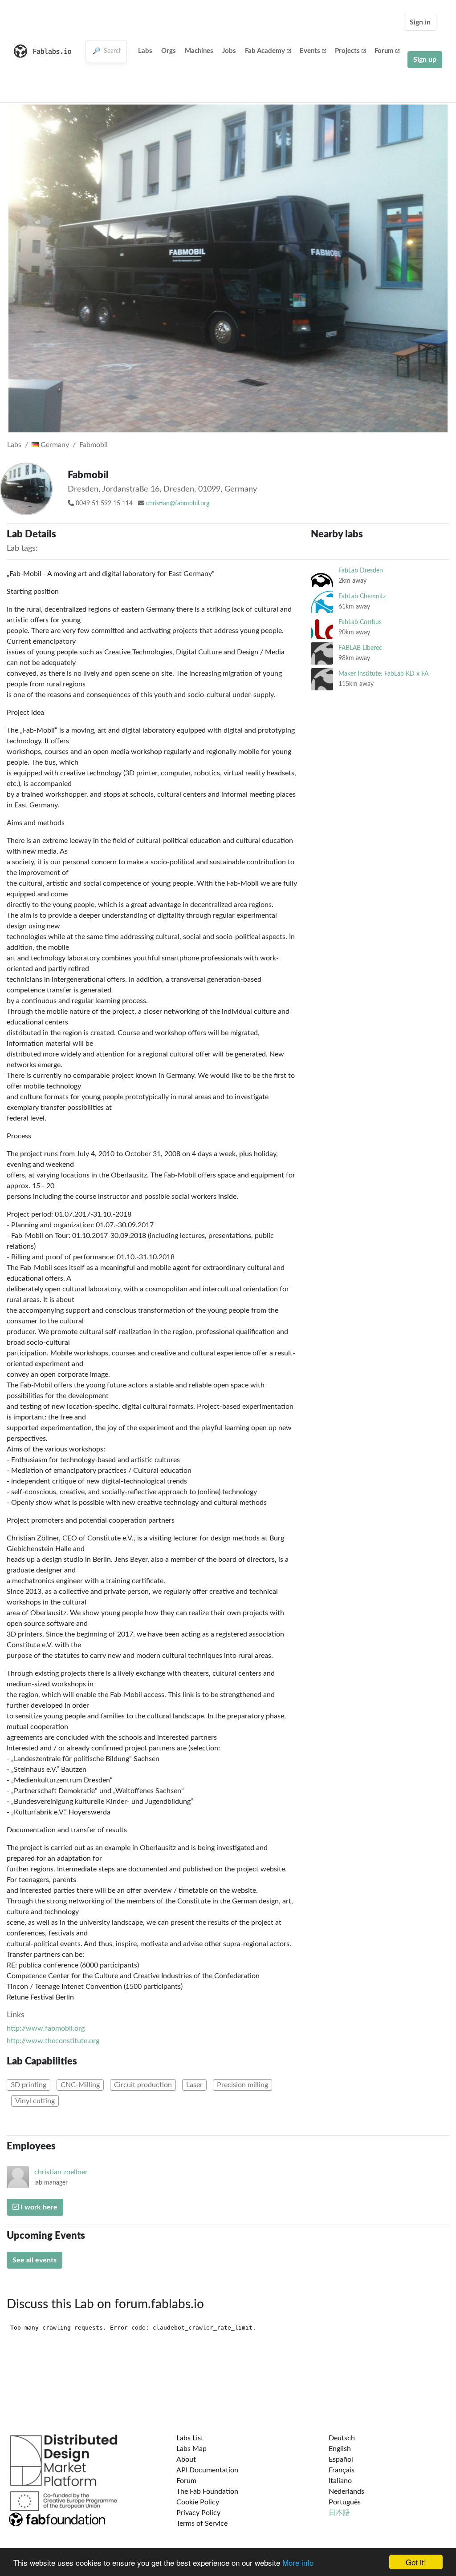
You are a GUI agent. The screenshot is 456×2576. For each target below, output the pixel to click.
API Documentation (207, 2470)
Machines (199, 51)
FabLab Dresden (361, 570)
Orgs (169, 51)
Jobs (229, 51)
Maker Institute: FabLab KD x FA (383, 674)
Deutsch (342, 2438)
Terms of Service (202, 2524)
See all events (35, 2260)
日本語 (339, 2513)
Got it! (416, 2562)
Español (341, 2459)
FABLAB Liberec (360, 648)
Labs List (190, 2438)
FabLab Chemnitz (362, 596)
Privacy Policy (198, 2513)
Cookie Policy (198, 2502)
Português (345, 2502)
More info (298, 2562)
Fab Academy (265, 51)
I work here (38, 2207)
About (186, 2459)
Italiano (340, 2481)
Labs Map (191, 2449)
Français (342, 2470)
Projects (347, 51)
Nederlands (346, 2491)
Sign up (425, 60)
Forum (384, 51)
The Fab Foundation (207, 2491)
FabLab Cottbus (360, 622)
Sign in (420, 22)
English (340, 2449)
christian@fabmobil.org (178, 504)
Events (310, 51)
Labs (145, 51)
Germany (54, 445)
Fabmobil (94, 445)
